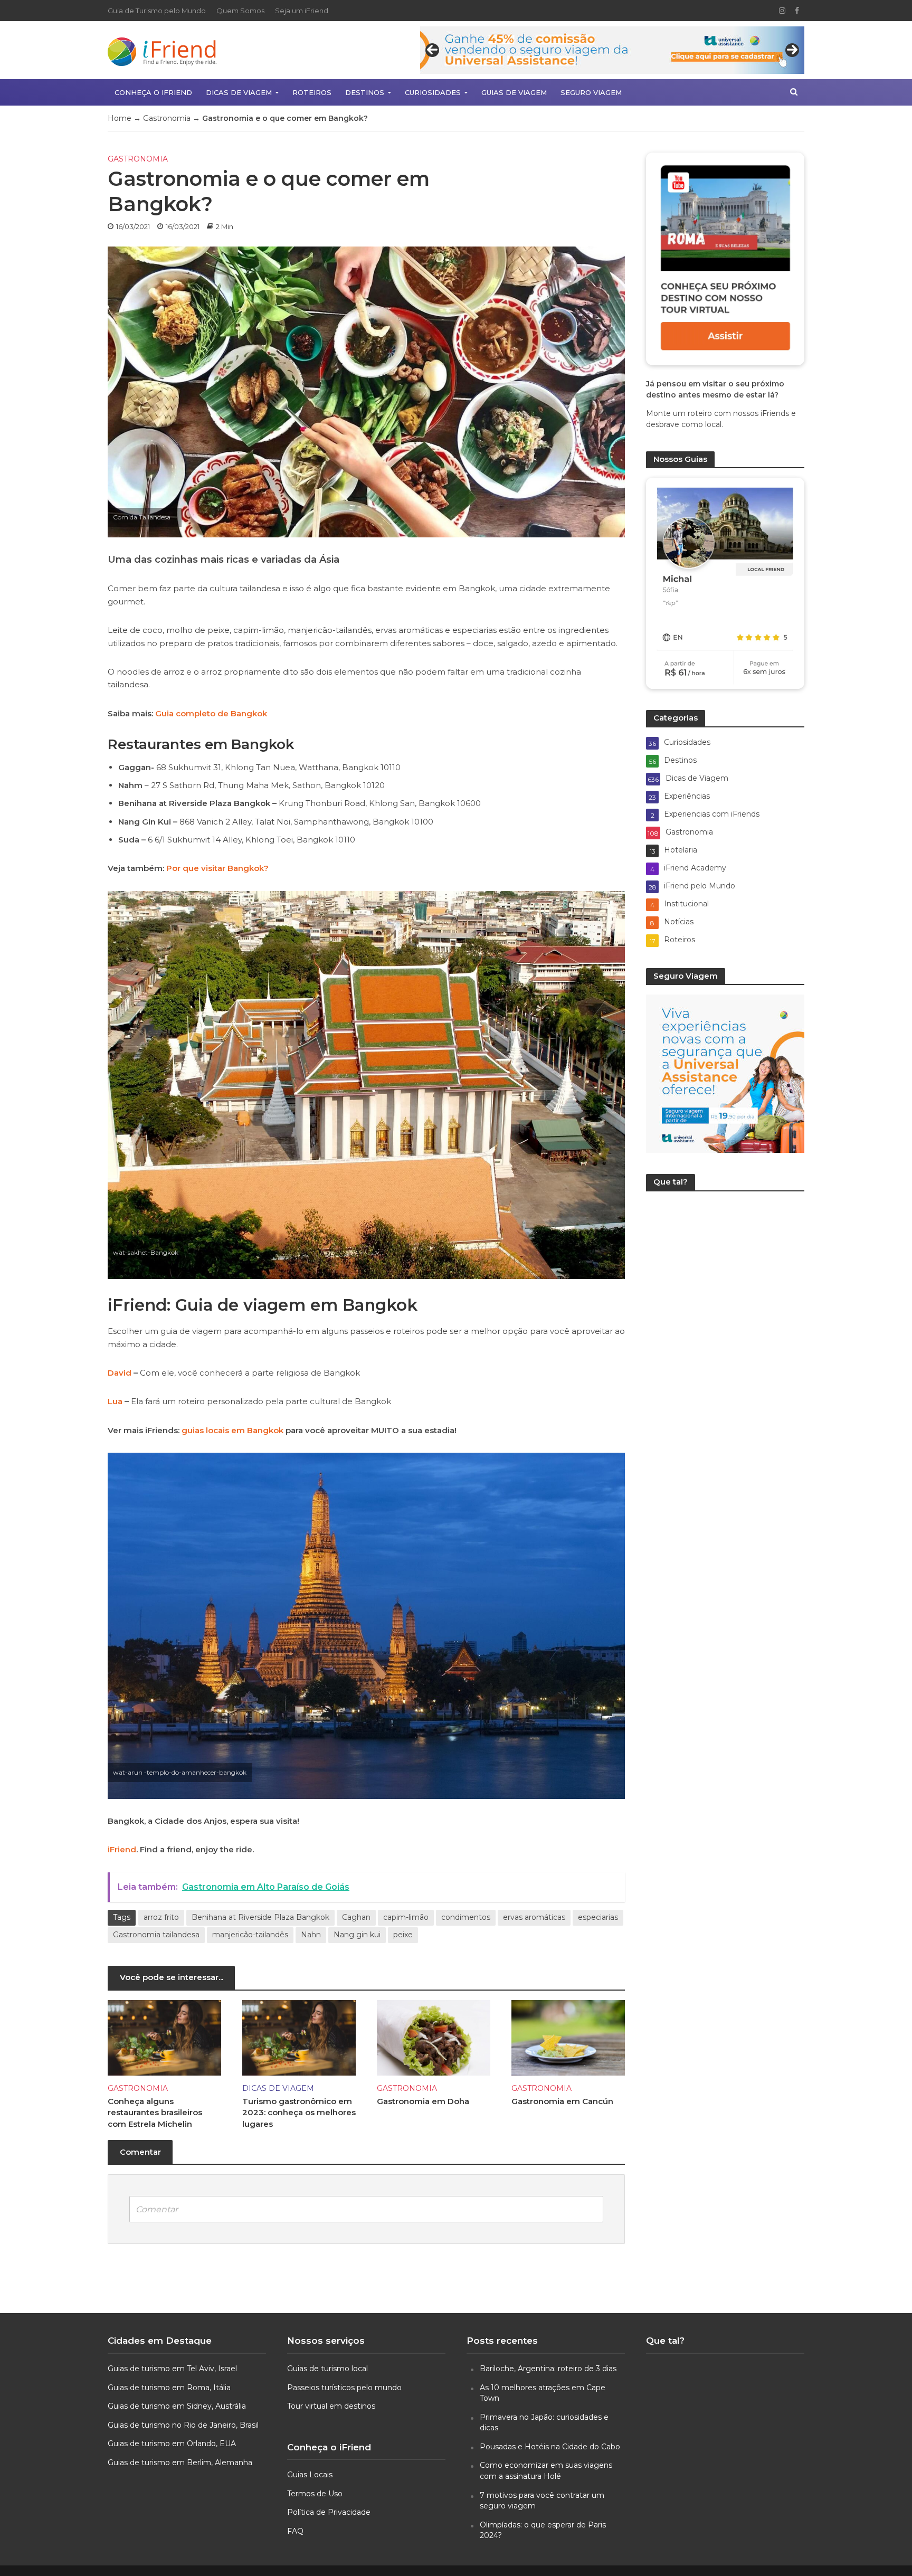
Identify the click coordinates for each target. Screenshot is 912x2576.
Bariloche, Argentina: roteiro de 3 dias (548, 2369)
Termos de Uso (315, 2494)
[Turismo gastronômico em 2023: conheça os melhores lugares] (299, 2037)
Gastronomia (167, 118)
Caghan (356, 1917)
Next (792, 50)
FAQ (295, 2531)
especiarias (598, 1917)
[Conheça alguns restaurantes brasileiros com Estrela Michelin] (164, 2037)
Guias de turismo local (327, 2369)
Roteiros (312, 92)
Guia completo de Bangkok (211, 713)
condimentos (466, 1917)
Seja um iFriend (302, 11)
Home (120, 118)
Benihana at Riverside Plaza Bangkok (260, 1917)
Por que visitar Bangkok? (217, 868)
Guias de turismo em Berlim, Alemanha (180, 2463)
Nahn (311, 1935)
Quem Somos (240, 11)
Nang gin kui (357, 1935)
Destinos (365, 92)
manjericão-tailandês (250, 1935)
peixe (403, 1935)
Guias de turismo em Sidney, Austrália (177, 2406)
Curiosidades (433, 92)
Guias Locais (310, 2475)
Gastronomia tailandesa (156, 1935)
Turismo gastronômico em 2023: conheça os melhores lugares (299, 2113)
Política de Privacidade (329, 2512)
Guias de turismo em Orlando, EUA (172, 2444)
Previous (432, 50)
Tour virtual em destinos (331, 2406)
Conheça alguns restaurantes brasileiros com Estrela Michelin (155, 2113)
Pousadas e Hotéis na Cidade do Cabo (550, 2447)
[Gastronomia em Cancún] (568, 2037)
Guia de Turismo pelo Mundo (157, 11)
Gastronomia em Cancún (562, 2101)
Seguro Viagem (591, 92)
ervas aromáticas (534, 1917)
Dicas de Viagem (239, 92)
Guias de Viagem (514, 92)
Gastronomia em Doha (423, 2101)
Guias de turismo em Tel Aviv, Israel (172, 2369)
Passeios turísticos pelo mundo (344, 2388)
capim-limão (406, 1917)
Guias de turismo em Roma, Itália (169, 2388)
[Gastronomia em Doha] (434, 2037)
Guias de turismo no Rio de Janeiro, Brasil (183, 2425)
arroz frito (161, 1917)
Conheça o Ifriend (153, 92)
